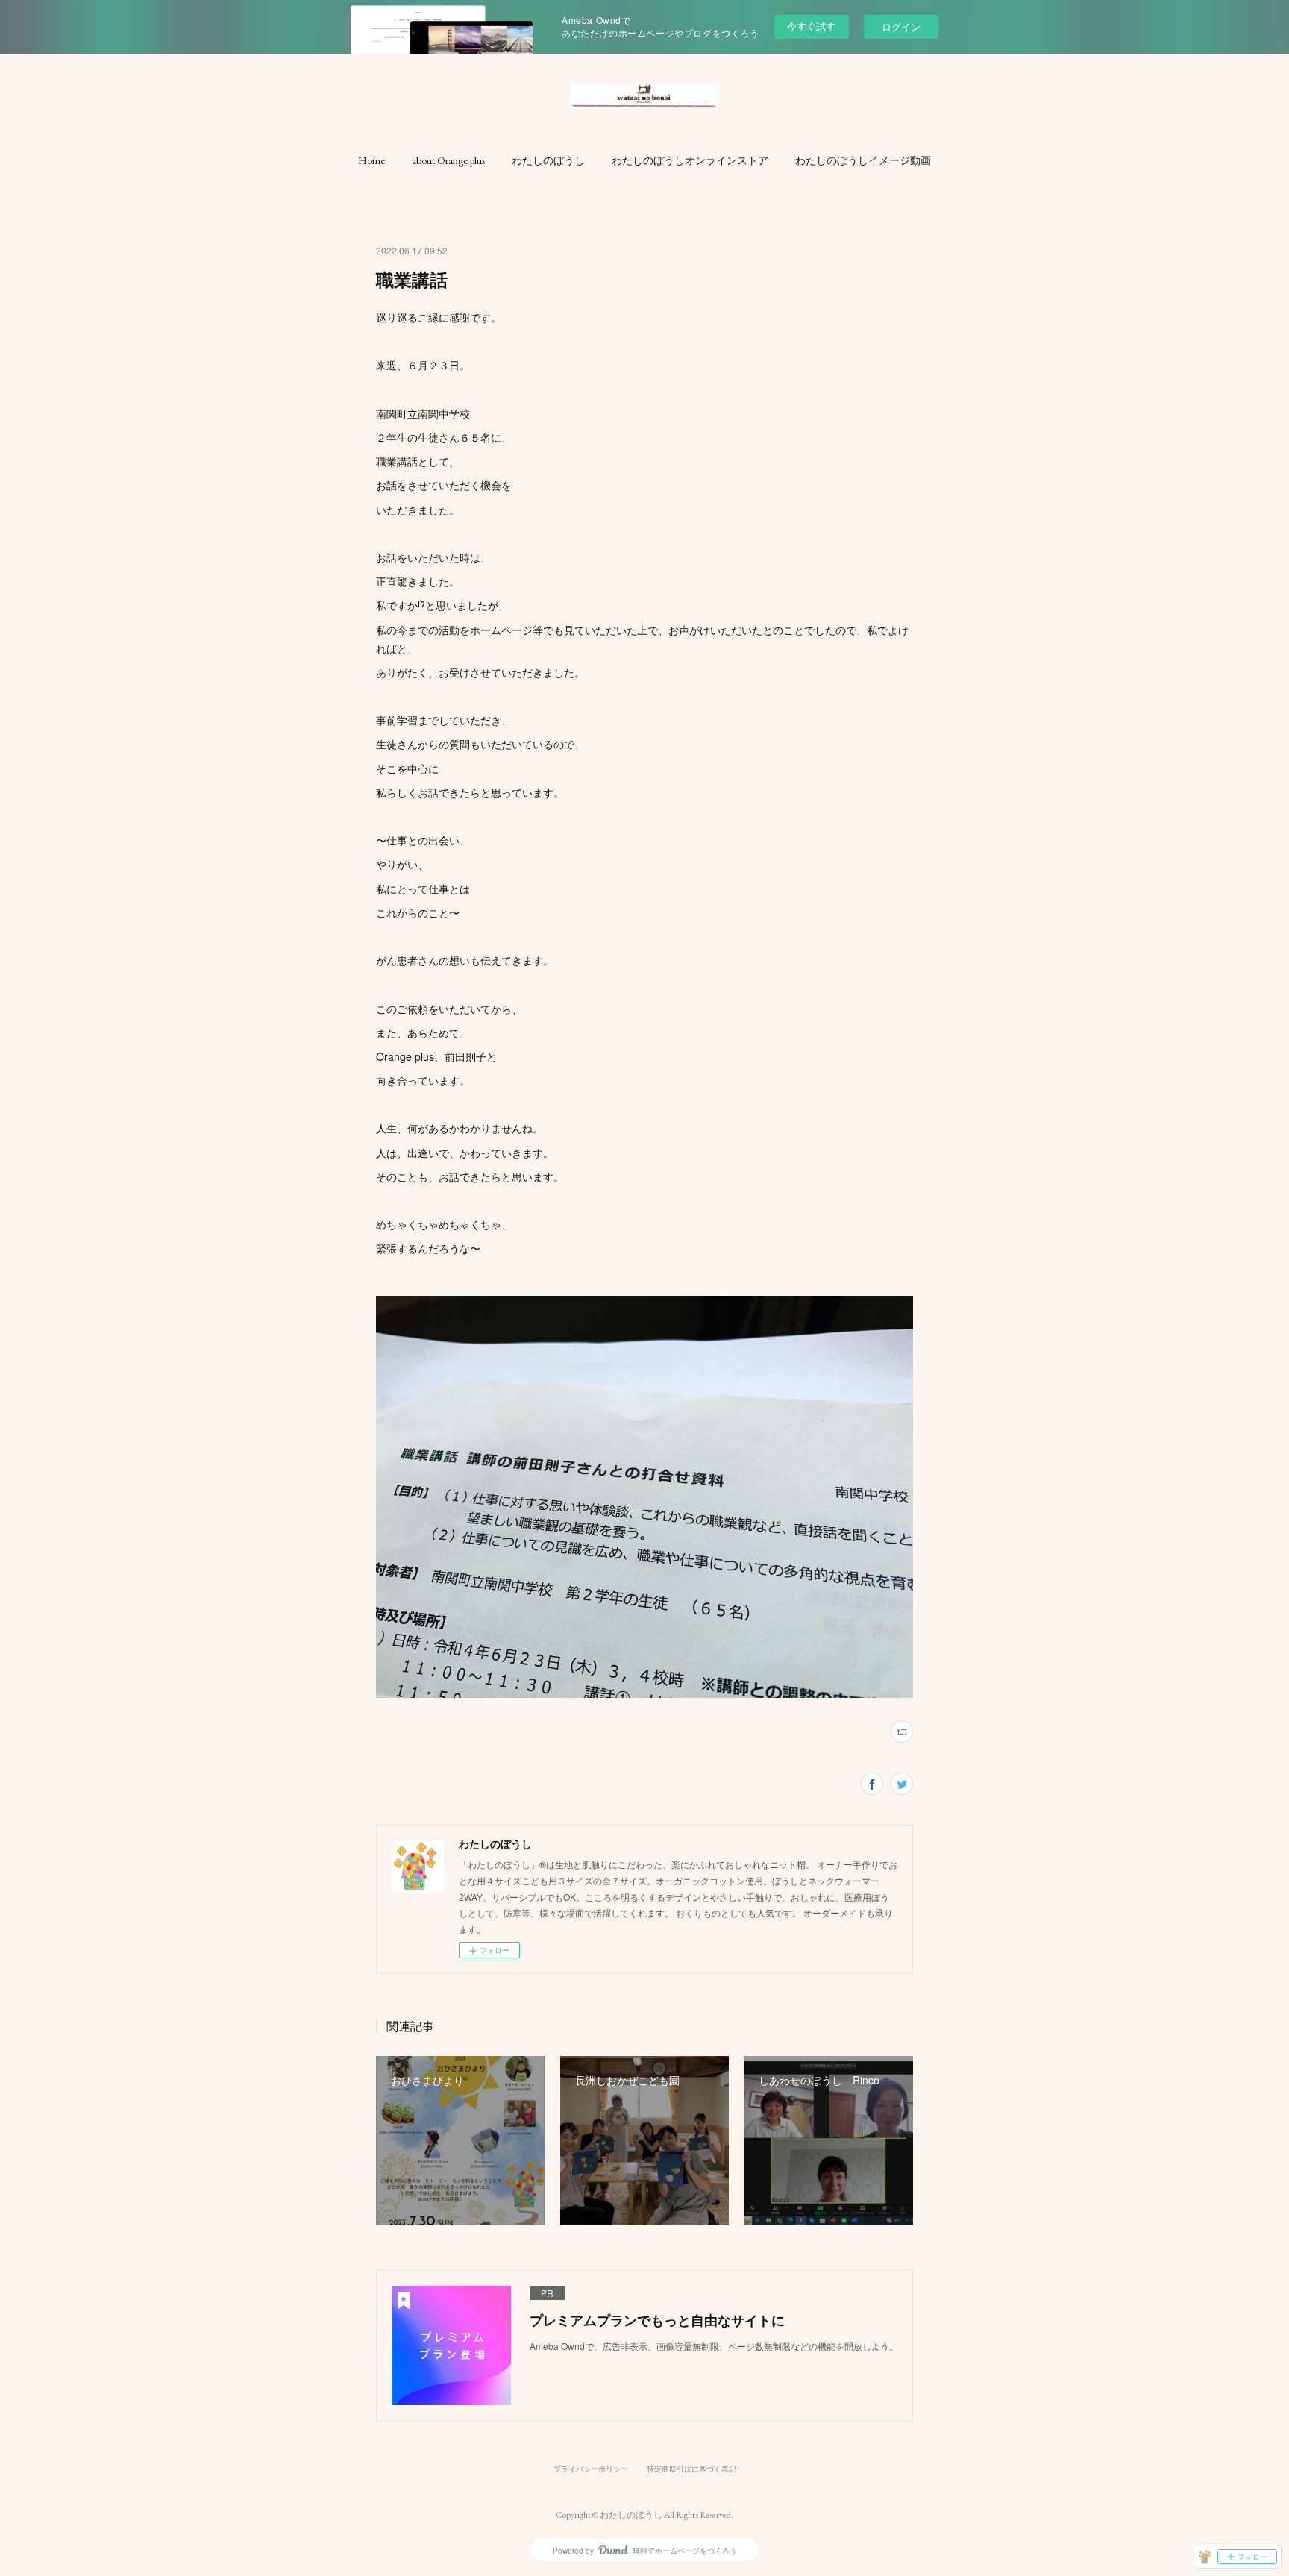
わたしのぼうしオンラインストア (690, 160)
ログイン (901, 26)
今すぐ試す (811, 26)
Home (371, 160)
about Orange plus (448, 160)
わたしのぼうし (548, 160)
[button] (371, 160)
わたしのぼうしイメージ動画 (863, 160)
